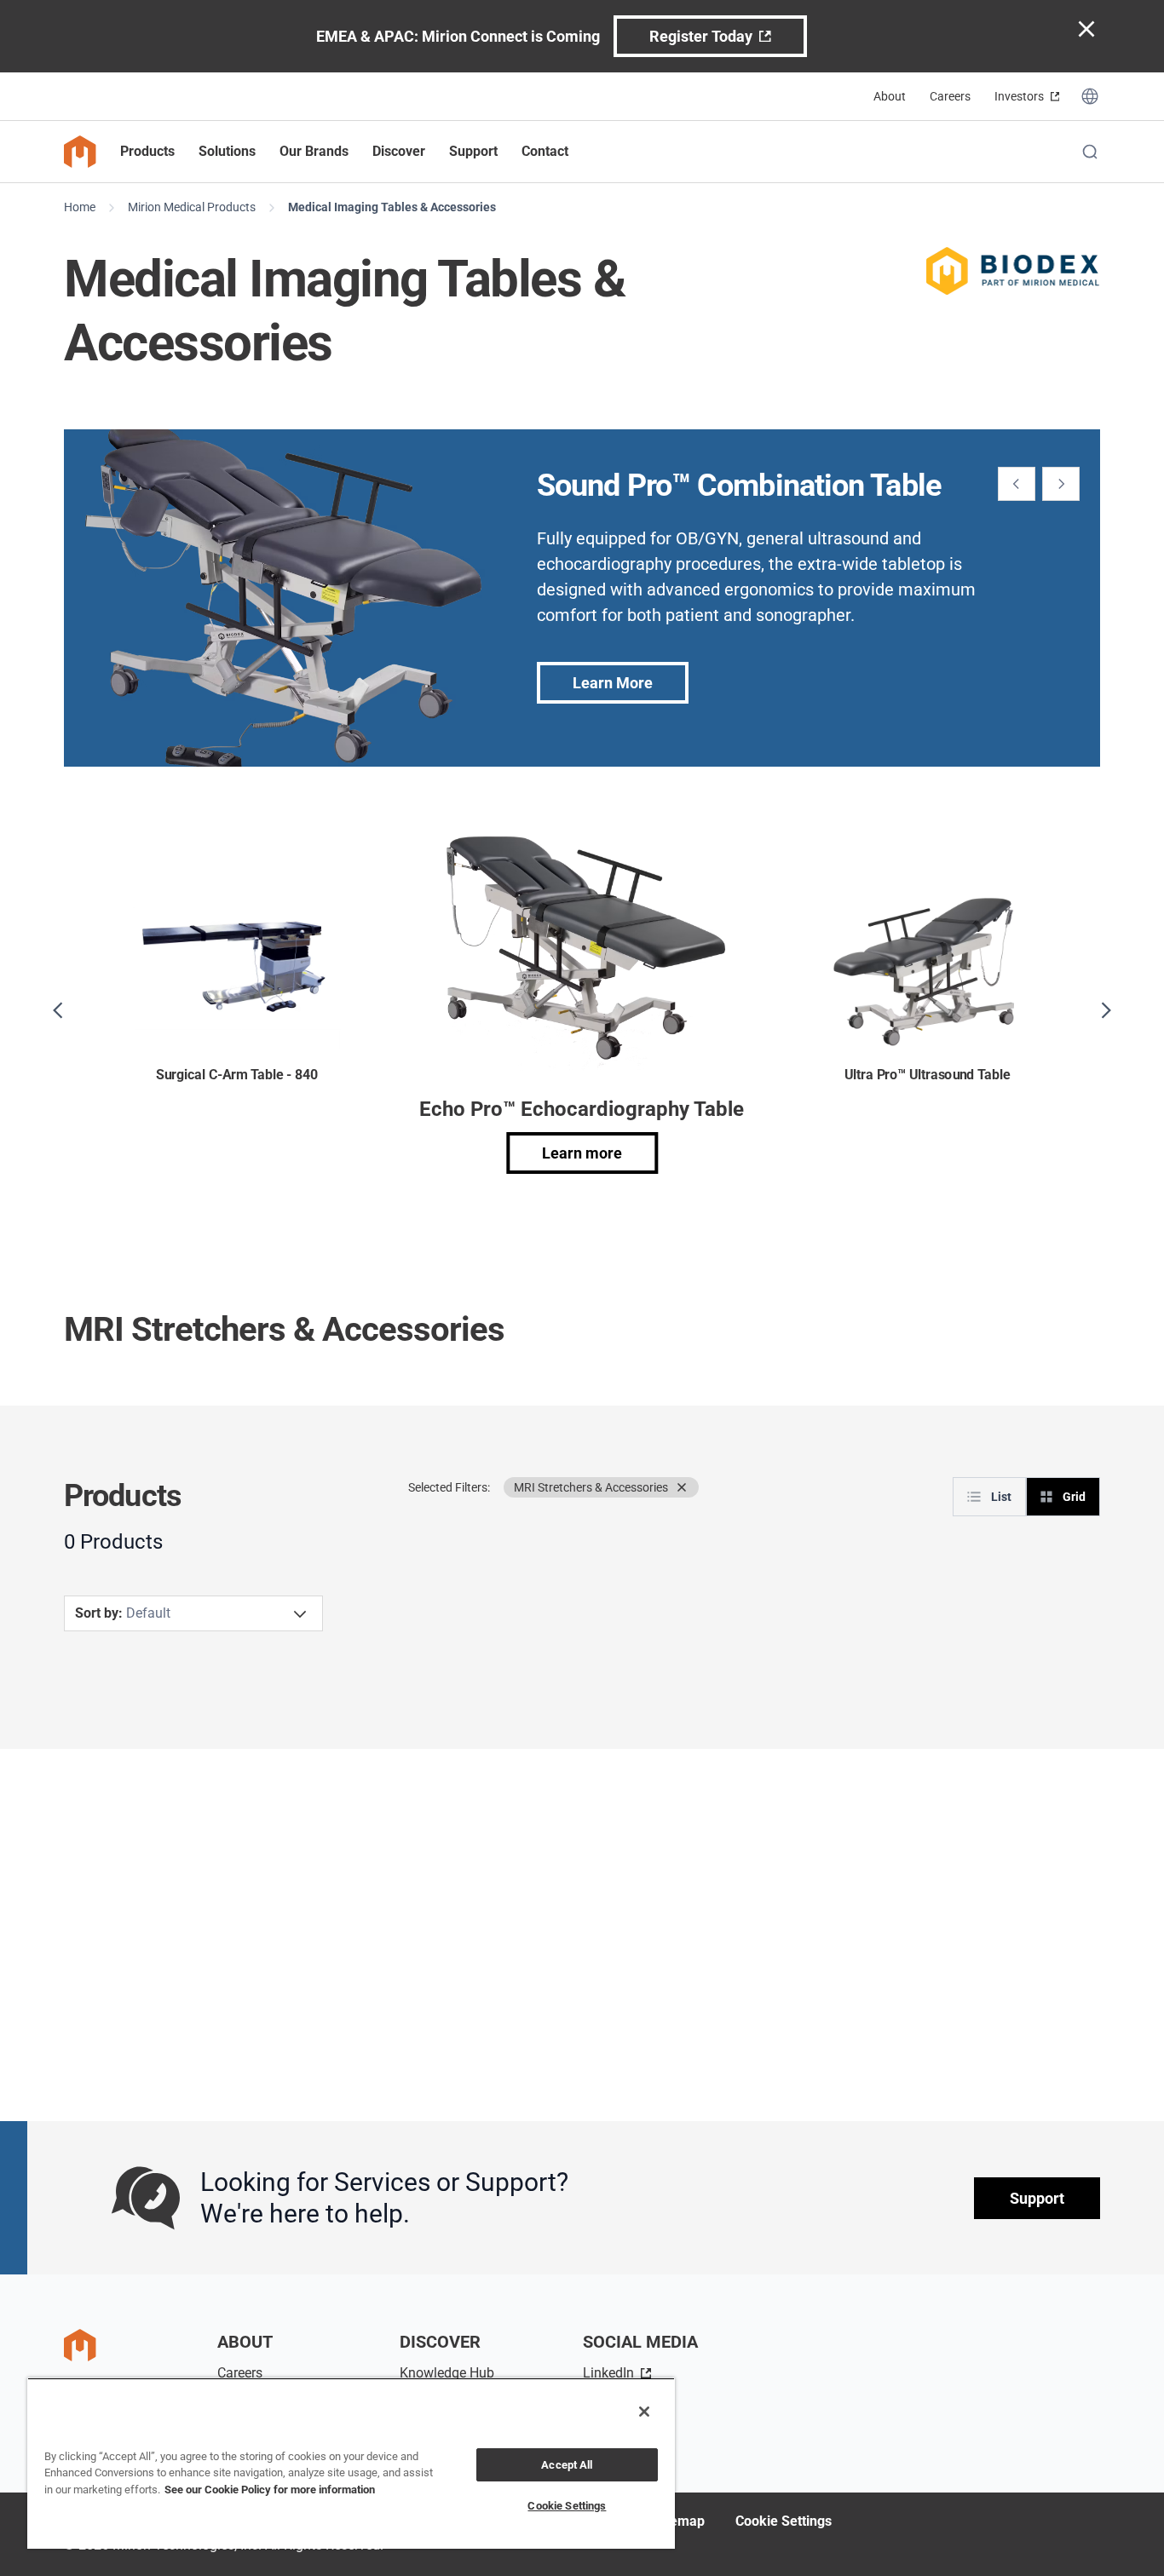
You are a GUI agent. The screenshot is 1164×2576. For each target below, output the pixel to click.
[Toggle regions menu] (1090, 96)
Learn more (582, 1153)
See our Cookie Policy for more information (270, 2490)
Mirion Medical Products (192, 207)
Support (1037, 2198)
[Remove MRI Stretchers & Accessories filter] (682, 1487)
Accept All (567, 2465)
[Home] (80, 152)
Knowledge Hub (447, 2373)
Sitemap (679, 2521)
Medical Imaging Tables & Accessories (392, 207)
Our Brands (314, 151)
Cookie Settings (784, 2521)
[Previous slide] (1017, 484)
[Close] (644, 2412)
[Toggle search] (1090, 152)
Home (80, 207)
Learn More (613, 683)
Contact (545, 151)
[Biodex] (1014, 271)
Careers (950, 96)
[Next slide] (1061, 484)
